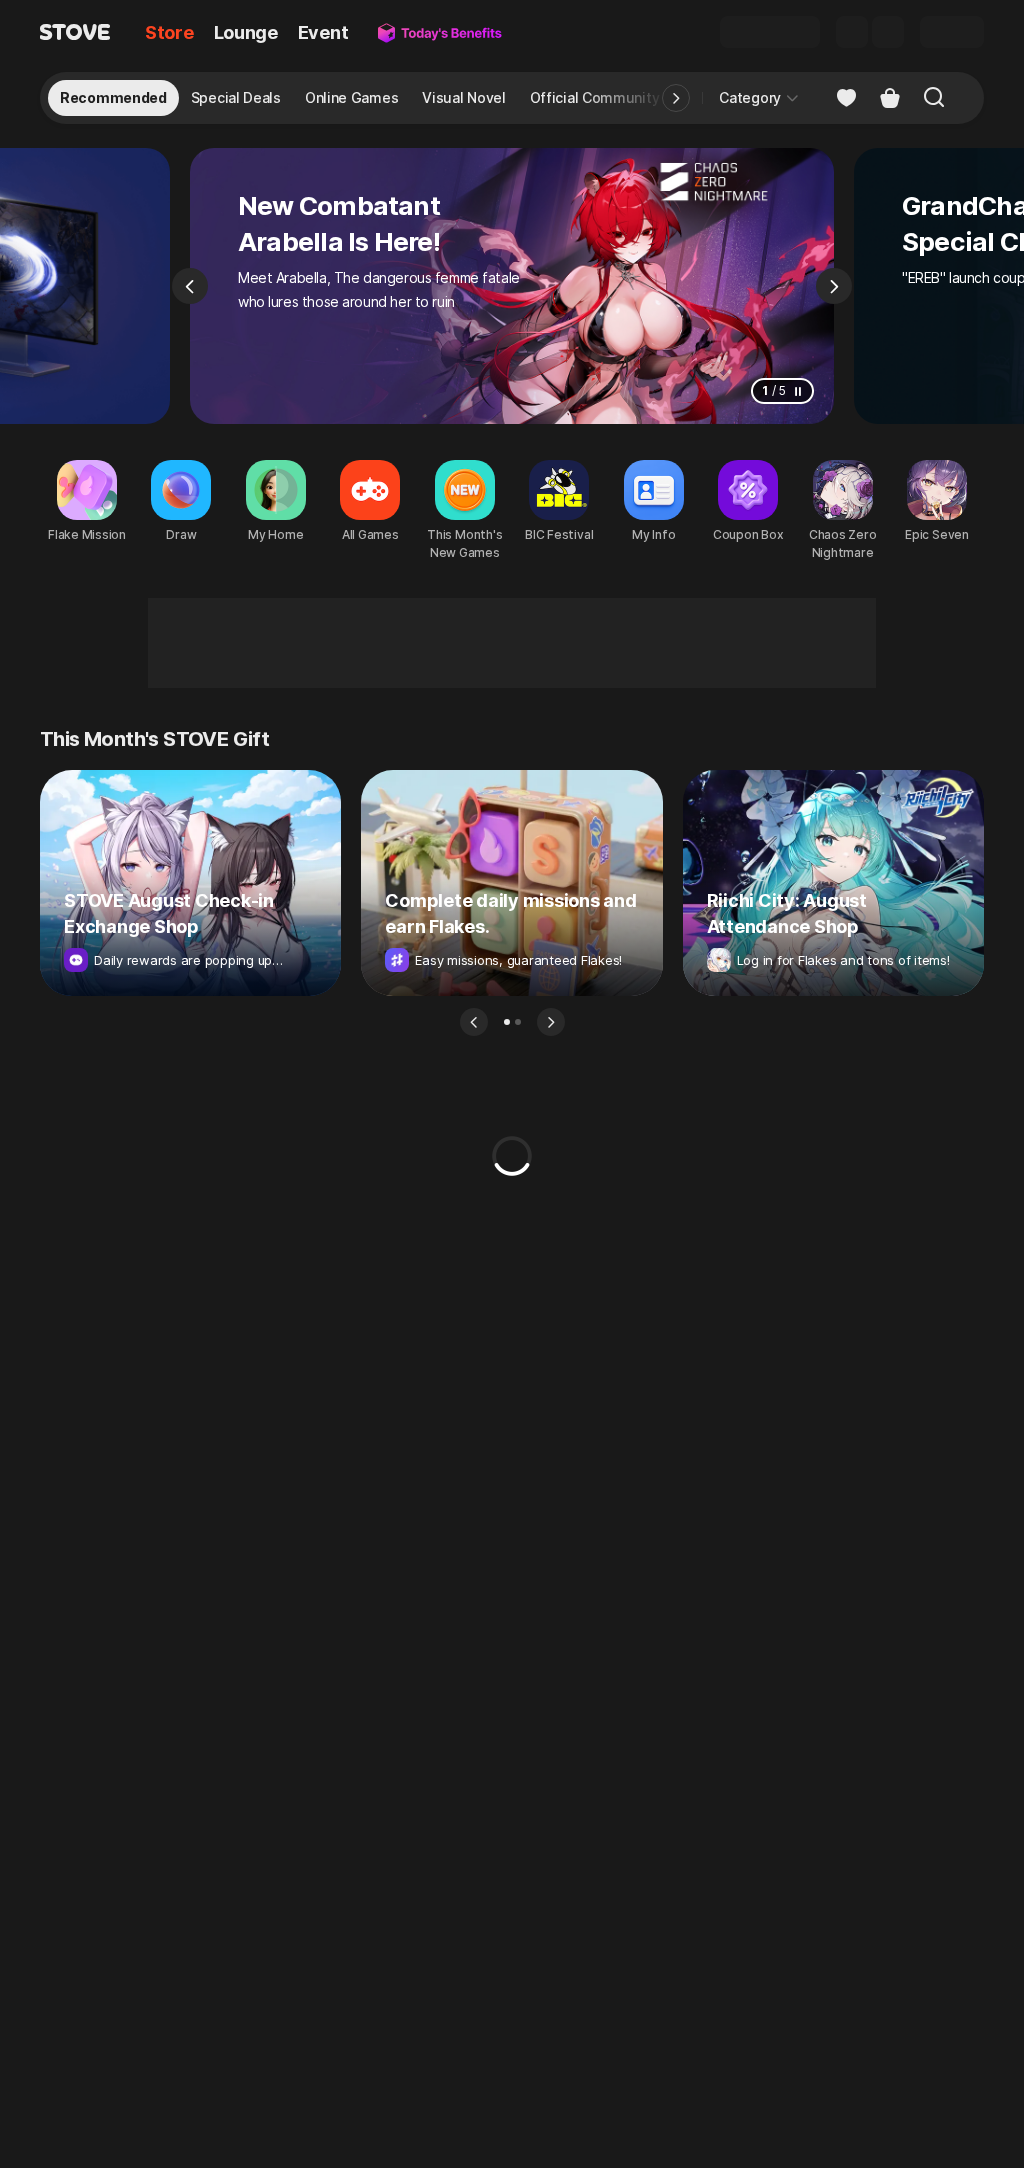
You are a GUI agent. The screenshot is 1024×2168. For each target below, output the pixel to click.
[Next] (834, 286)
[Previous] (190, 286)
